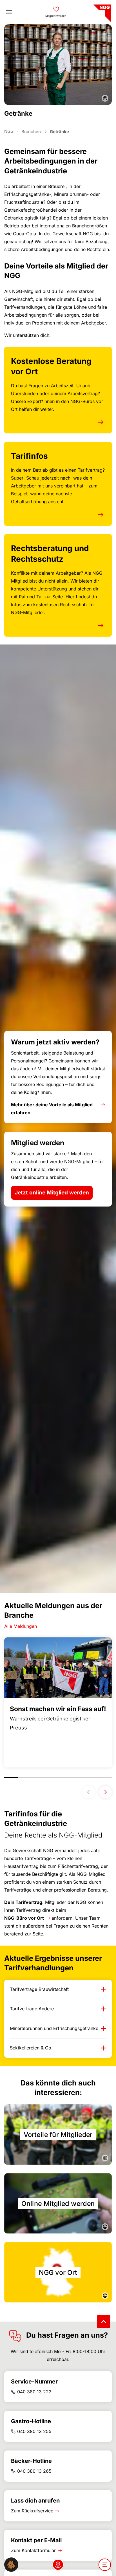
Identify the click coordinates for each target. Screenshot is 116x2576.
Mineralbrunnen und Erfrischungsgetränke (54, 2028)
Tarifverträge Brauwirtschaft (39, 1989)
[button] (11, 2564)
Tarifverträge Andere (32, 2009)
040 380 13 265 (34, 2471)
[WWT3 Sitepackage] (101, 11)
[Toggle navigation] (9, 12)
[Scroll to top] (104, 2322)
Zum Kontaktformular (33, 2550)
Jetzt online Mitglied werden (52, 1193)
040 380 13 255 (34, 2431)
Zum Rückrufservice (32, 2511)
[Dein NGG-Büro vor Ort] (58, 2565)
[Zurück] (89, 1792)
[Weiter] (105, 1792)
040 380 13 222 (34, 2392)
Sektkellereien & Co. (31, 2048)
